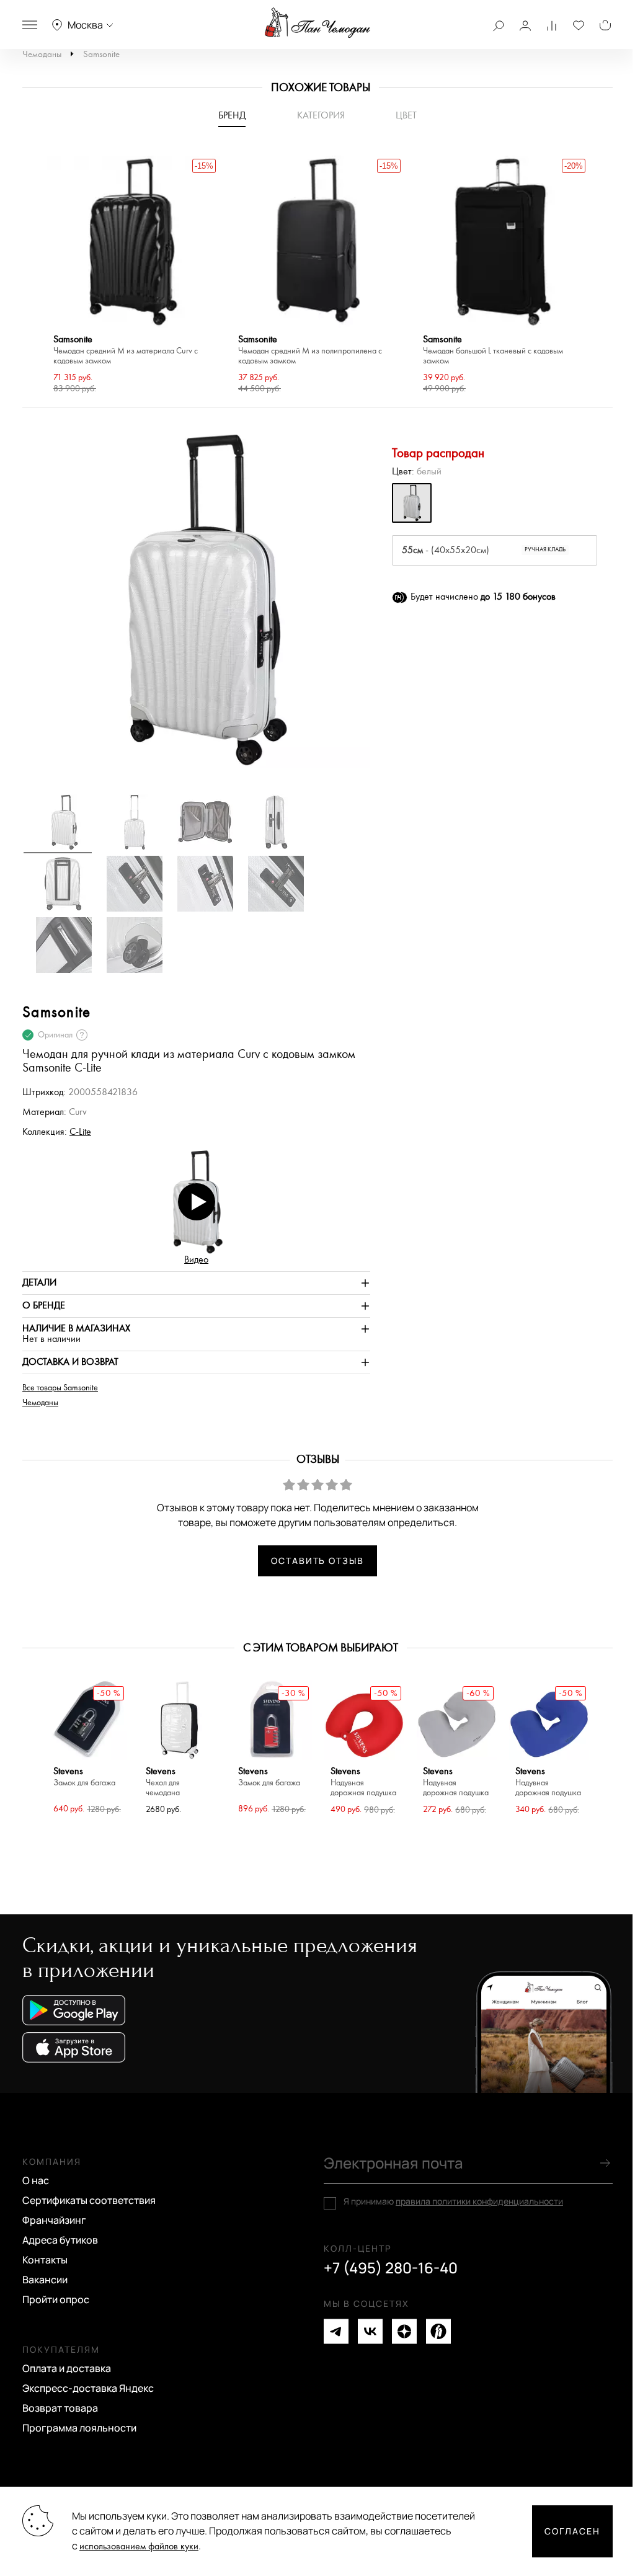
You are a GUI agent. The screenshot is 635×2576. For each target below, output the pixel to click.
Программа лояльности (79, 2428)
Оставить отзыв (317, 1561)
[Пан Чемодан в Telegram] (336, 2331)
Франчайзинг (54, 2220)
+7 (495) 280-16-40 (391, 2268)
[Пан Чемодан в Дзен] (404, 2331)
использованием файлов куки (139, 2547)
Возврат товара (60, 2408)
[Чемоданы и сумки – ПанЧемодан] (317, 23)
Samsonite (101, 54)
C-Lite (80, 1132)
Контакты (45, 2260)
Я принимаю (453, 2201)
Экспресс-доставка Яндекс (88, 2388)
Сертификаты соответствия (89, 2200)
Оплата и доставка (67, 2368)
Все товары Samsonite (60, 1388)
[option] (133, 276)
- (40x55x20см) (484, 550)
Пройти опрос (56, 2299)
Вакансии (45, 2280)
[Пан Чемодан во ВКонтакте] (370, 2331)
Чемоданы (42, 54)
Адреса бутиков (60, 2240)
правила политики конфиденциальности (479, 2201)
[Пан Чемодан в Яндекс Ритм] (438, 2331)
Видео (196, 1260)
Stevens (84, 1777)
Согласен (572, 2531)
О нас (36, 2180)
